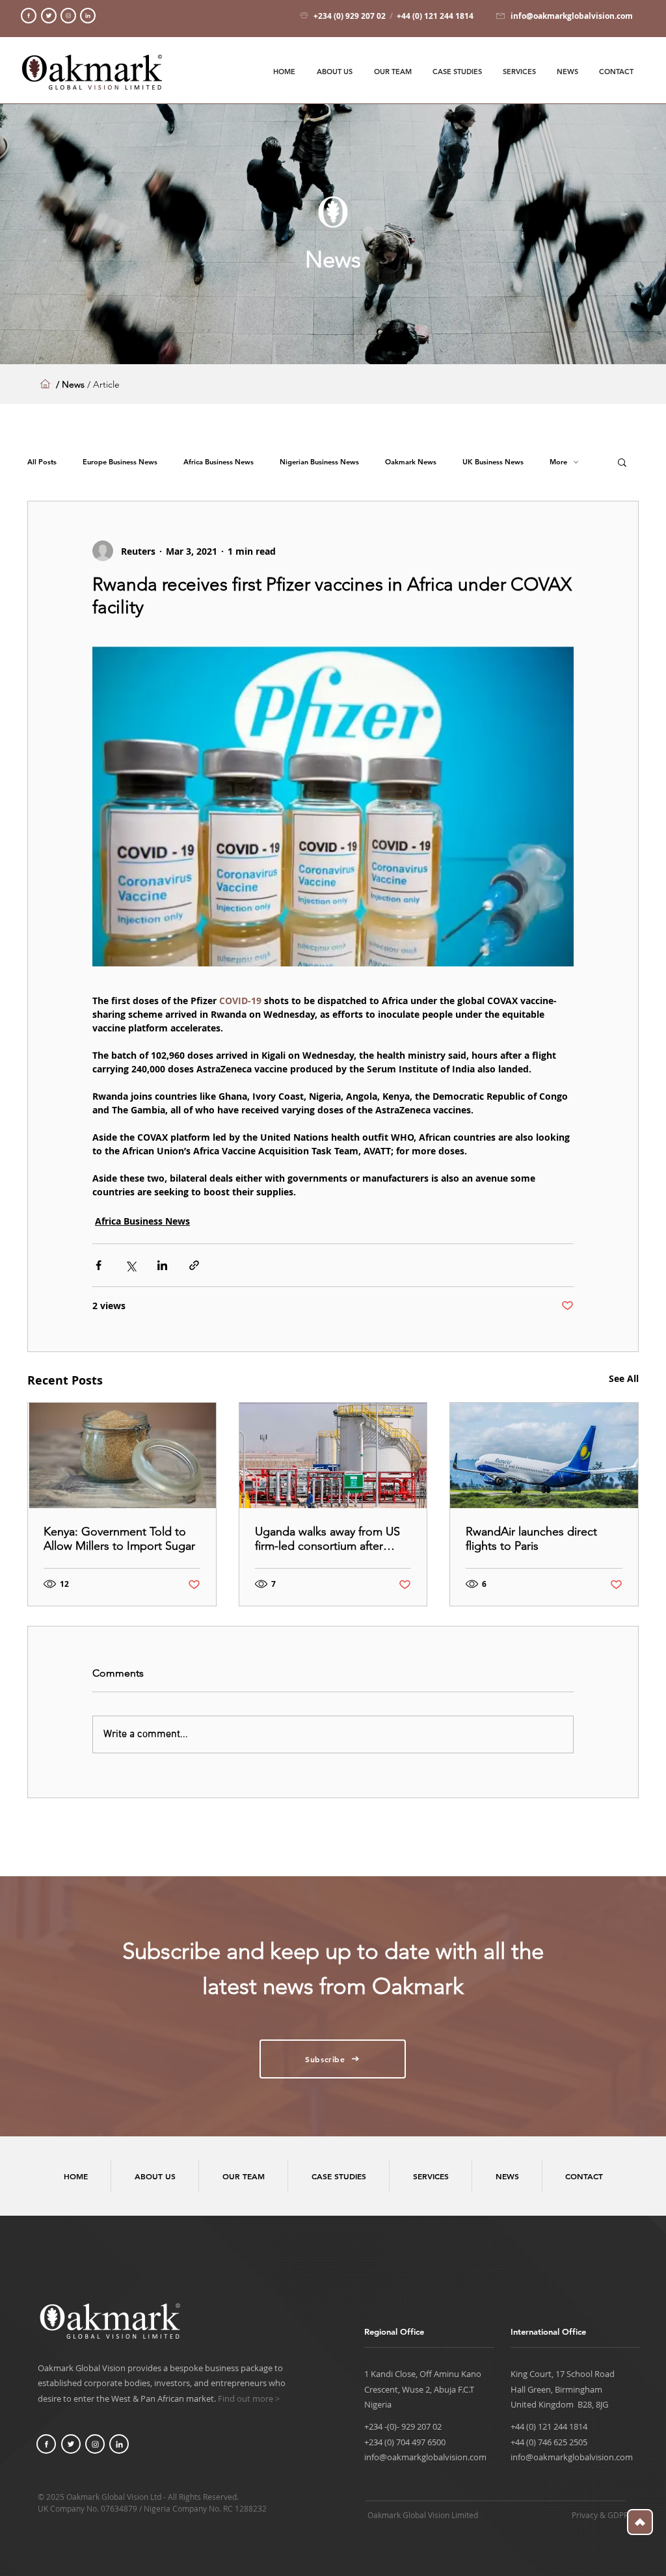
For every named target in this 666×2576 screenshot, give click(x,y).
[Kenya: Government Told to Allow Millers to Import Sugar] (122, 1455)
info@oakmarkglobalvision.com (425, 2457)
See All (624, 1378)
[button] (622, 462)
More (558, 462)
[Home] (29, 16)
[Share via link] (194, 1265)
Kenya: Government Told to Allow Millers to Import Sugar (119, 1539)
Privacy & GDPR (600, 2515)
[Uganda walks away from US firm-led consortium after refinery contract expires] (333, 1455)
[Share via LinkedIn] (162, 1265)
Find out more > (249, 2398)
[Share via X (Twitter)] (130, 1265)
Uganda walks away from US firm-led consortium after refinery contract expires (327, 1539)
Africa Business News (219, 462)
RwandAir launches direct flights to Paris (531, 1539)
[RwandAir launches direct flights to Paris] (544, 1455)
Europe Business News (120, 462)
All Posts (42, 462)
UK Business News (493, 462)
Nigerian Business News (319, 462)
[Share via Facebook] (99, 1265)
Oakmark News (411, 462)
